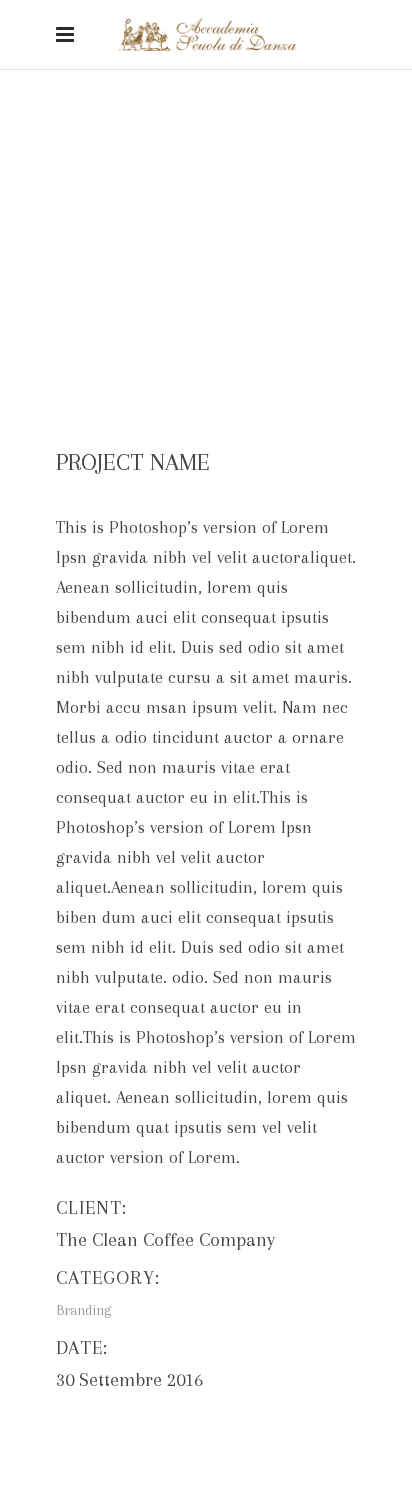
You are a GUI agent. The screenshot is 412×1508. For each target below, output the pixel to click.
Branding (183, 171)
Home (116, 171)
